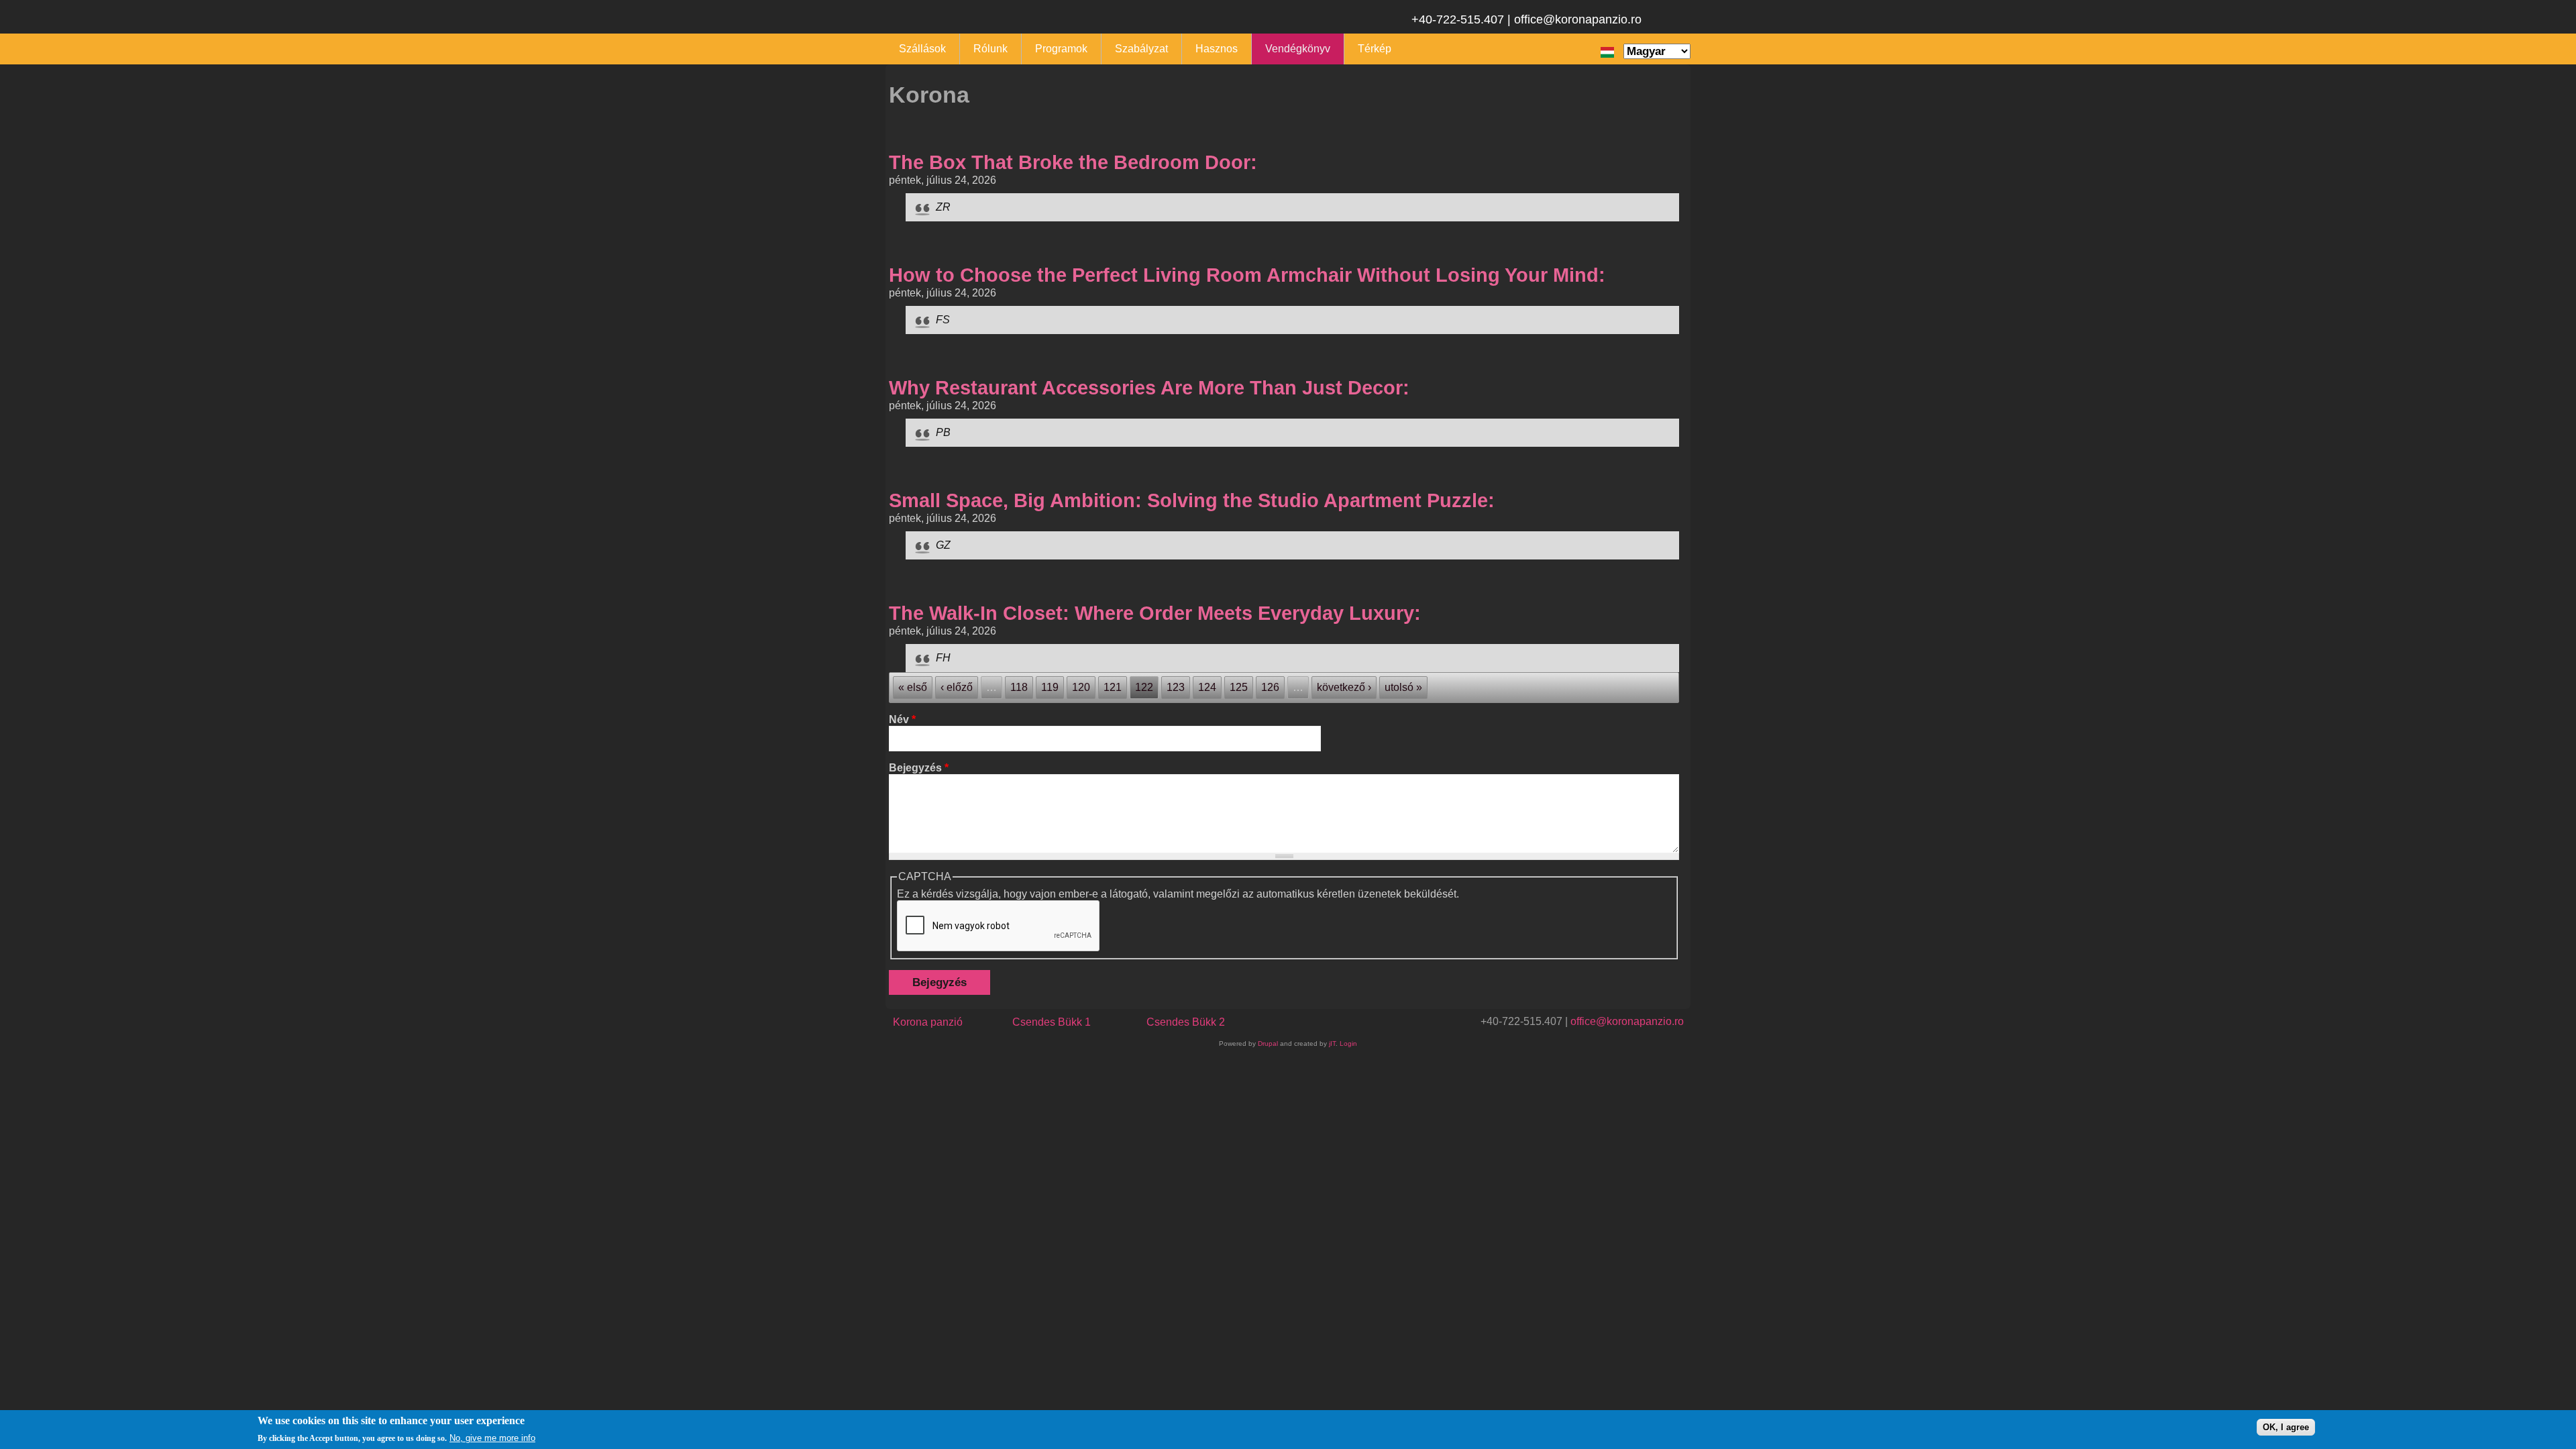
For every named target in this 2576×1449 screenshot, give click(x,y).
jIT (1332, 1043)
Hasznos (1217, 49)
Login (1348, 1043)
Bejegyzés (919, 768)
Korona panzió (928, 1022)
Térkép (1375, 49)
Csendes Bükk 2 (1186, 1022)
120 (1081, 687)
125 (1239, 687)
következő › (1344, 687)
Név (902, 719)
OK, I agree (2286, 1427)
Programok (1061, 49)
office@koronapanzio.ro (1627, 1021)
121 (1113, 687)
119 (1050, 687)
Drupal (1268, 1043)
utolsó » (1403, 687)
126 (1270, 687)
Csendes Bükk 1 (1052, 1022)
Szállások (922, 49)
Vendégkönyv (1298, 49)
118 (1019, 687)
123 (1176, 687)
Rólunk (990, 49)
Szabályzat (1141, 49)
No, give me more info (492, 1438)
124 (1207, 687)
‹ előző (957, 687)
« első (913, 687)
